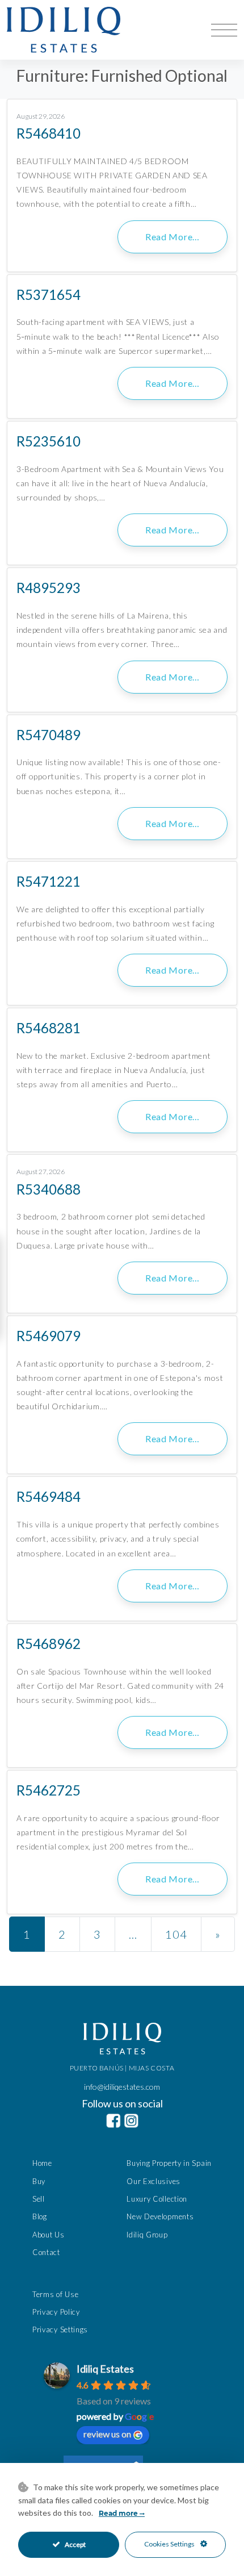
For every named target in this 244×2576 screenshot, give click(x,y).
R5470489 (49, 735)
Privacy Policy (56, 2312)
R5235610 (49, 441)
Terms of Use (55, 2294)
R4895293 (49, 588)
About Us (49, 2235)
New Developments (160, 2216)
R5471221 (49, 881)
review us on (107, 2434)
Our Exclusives (153, 2181)
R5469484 (49, 1496)
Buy (39, 2181)
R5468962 (49, 1644)
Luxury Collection (157, 2199)
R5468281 (49, 1028)
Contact (46, 2252)
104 (176, 1934)
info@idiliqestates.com (122, 2087)
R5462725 (49, 1790)
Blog (40, 2216)
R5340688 (49, 1189)
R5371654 (49, 295)
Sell (39, 2199)
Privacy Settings (60, 2329)
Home (42, 2163)
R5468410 (49, 133)
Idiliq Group (147, 2235)
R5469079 (49, 1336)
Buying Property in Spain (169, 2163)
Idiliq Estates (105, 2369)
